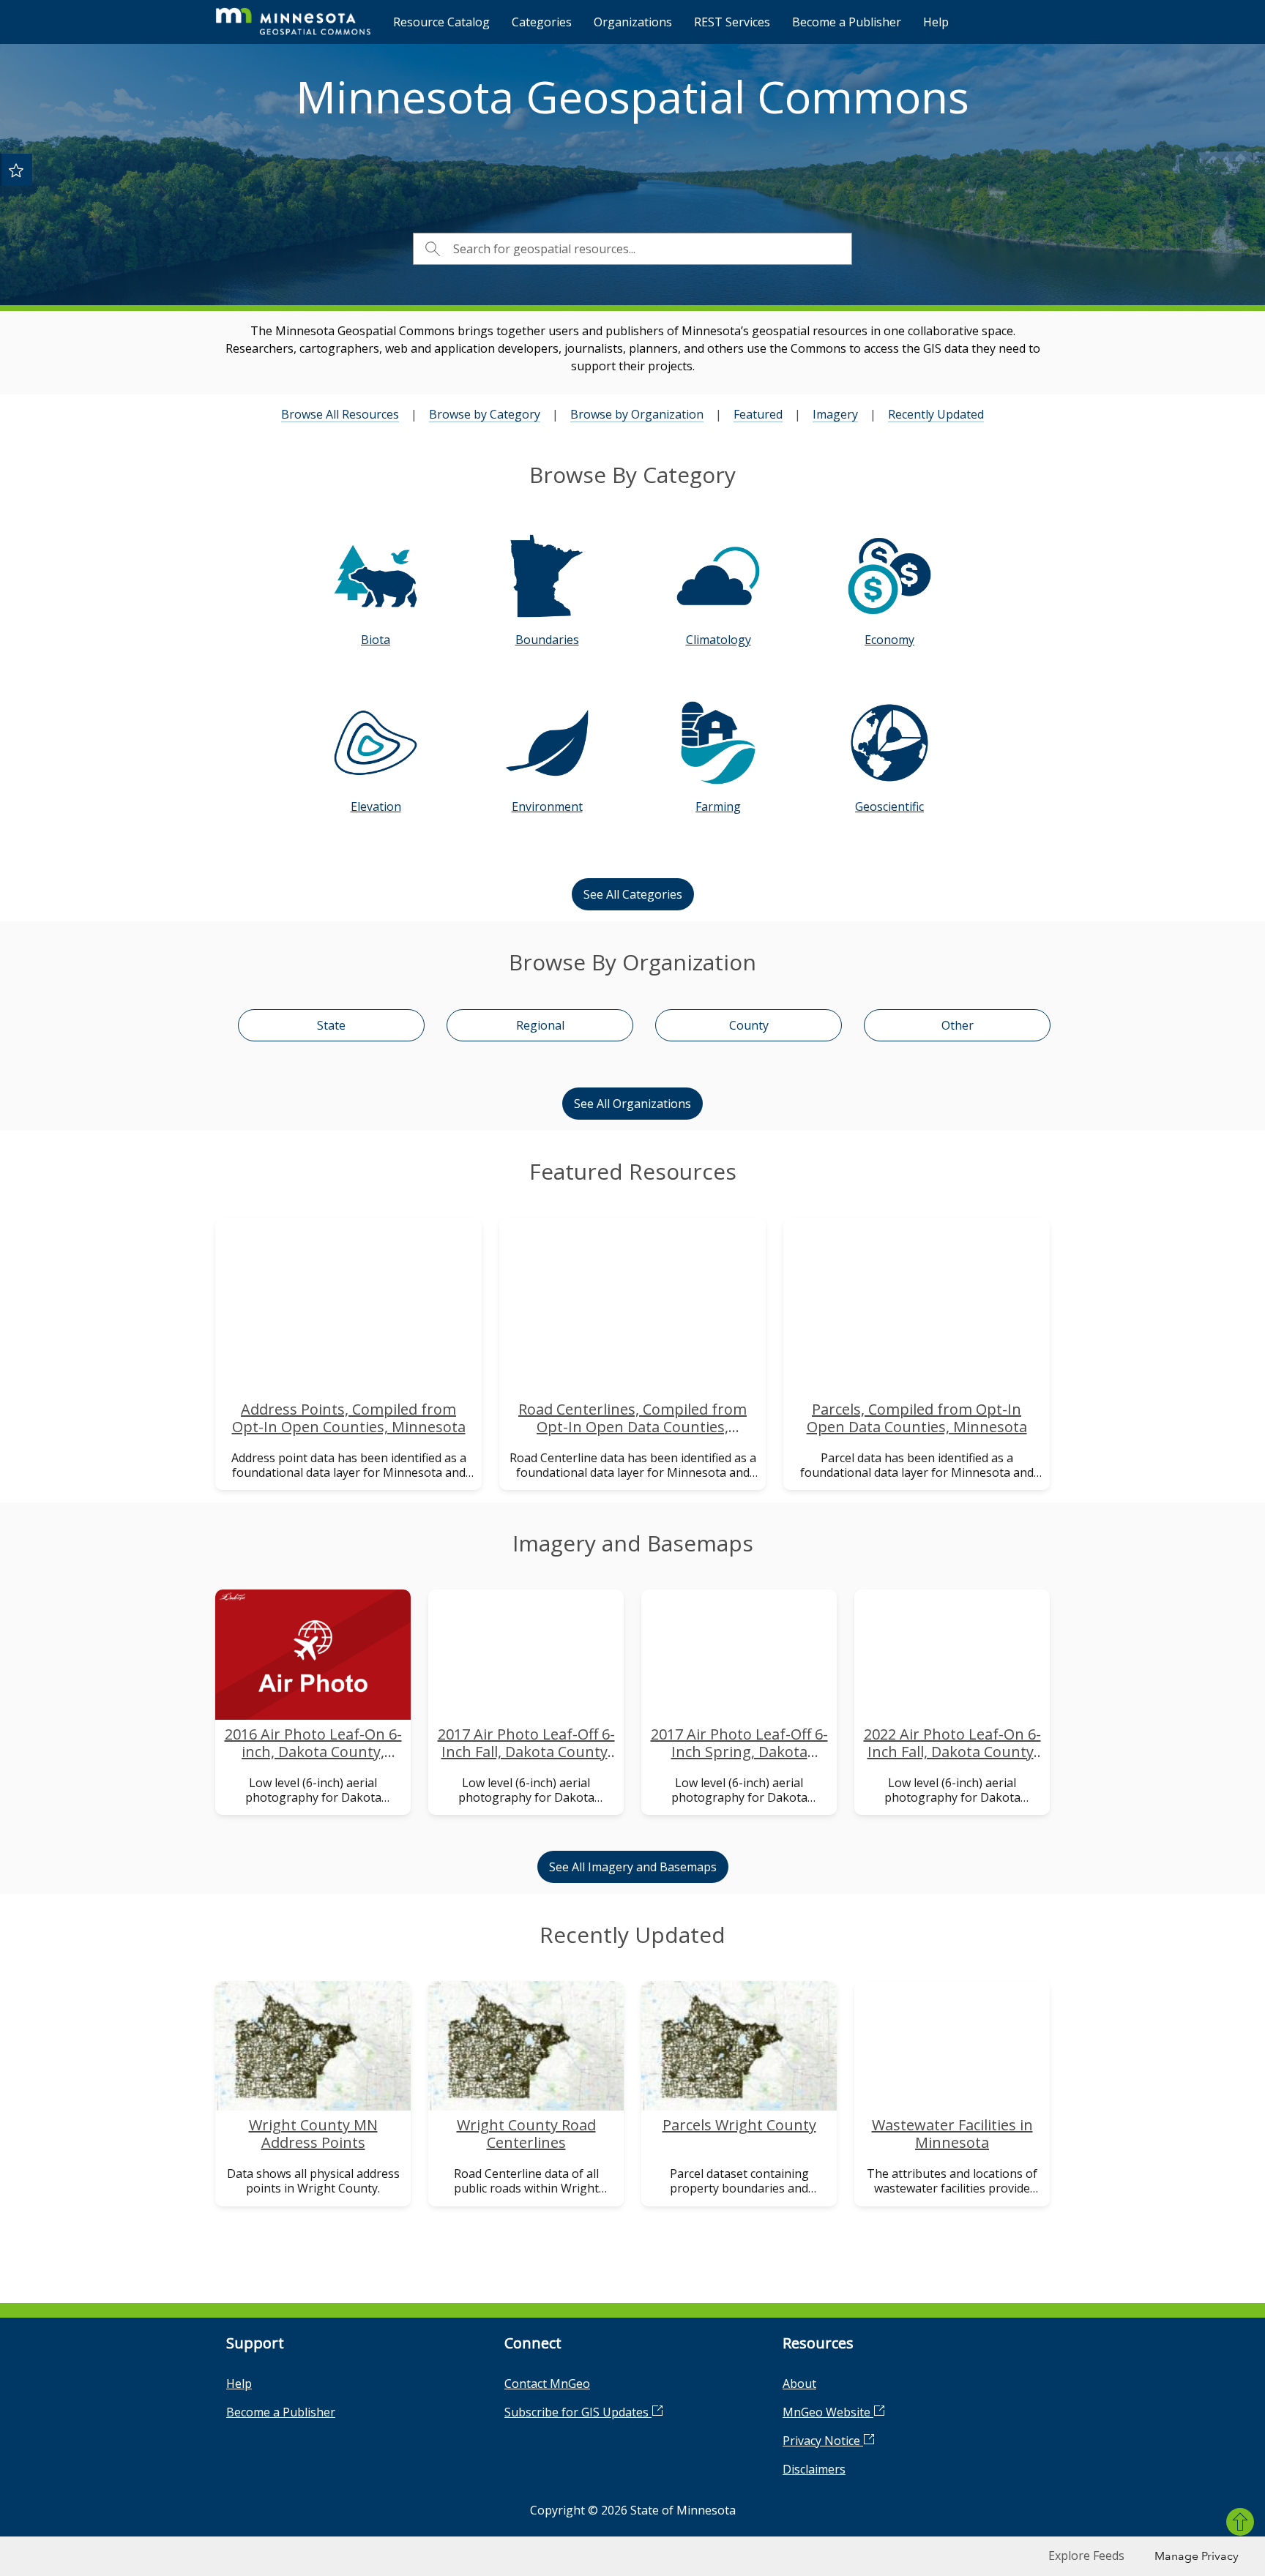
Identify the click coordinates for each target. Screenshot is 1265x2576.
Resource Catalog (441, 22)
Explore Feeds (1086, 2556)
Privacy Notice (823, 2441)
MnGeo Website (828, 2412)
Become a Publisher (847, 22)
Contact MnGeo (547, 2384)
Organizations (633, 22)
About (799, 2384)
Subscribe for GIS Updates (578, 2412)
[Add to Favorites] (16, 170)
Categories (542, 22)
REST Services (732, 22)
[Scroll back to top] (1240, 2522)
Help (936, 22)
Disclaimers (814, 2469)
